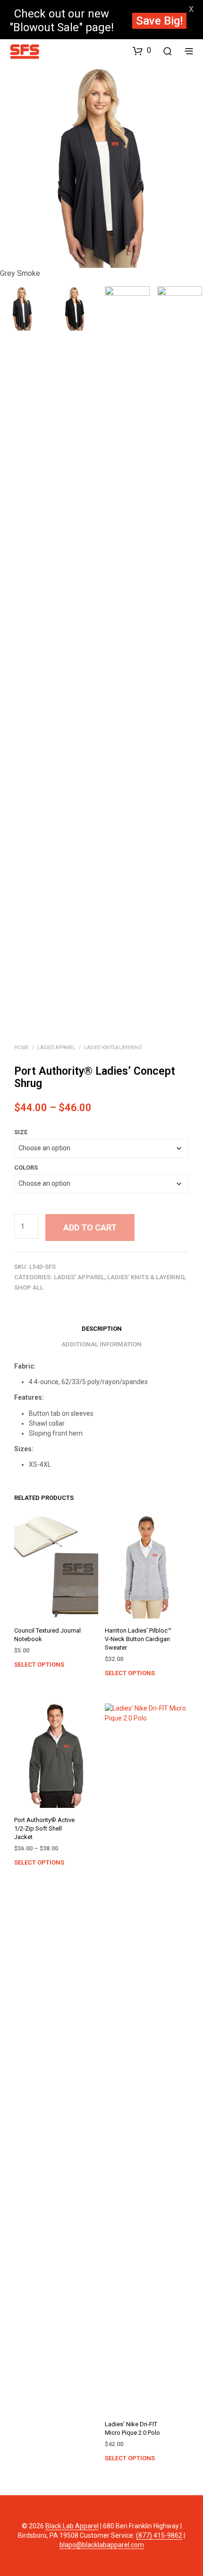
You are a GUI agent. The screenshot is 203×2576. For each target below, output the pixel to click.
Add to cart (90, 1228)
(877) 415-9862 (159, 2536)
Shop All (29, 1288)
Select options (39, 1665)
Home (21, 1048)
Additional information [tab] (101, 1344)
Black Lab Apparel (72, 2526)
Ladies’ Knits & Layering (113, 1048)
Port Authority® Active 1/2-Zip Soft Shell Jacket (44, 1828)
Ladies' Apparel (56, 1048)
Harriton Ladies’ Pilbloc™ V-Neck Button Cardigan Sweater (138, 1639)
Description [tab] (102, 1329)
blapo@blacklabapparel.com (102, 2545)
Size (21, 1132)
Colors (26, 1168)
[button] (142, 50)
